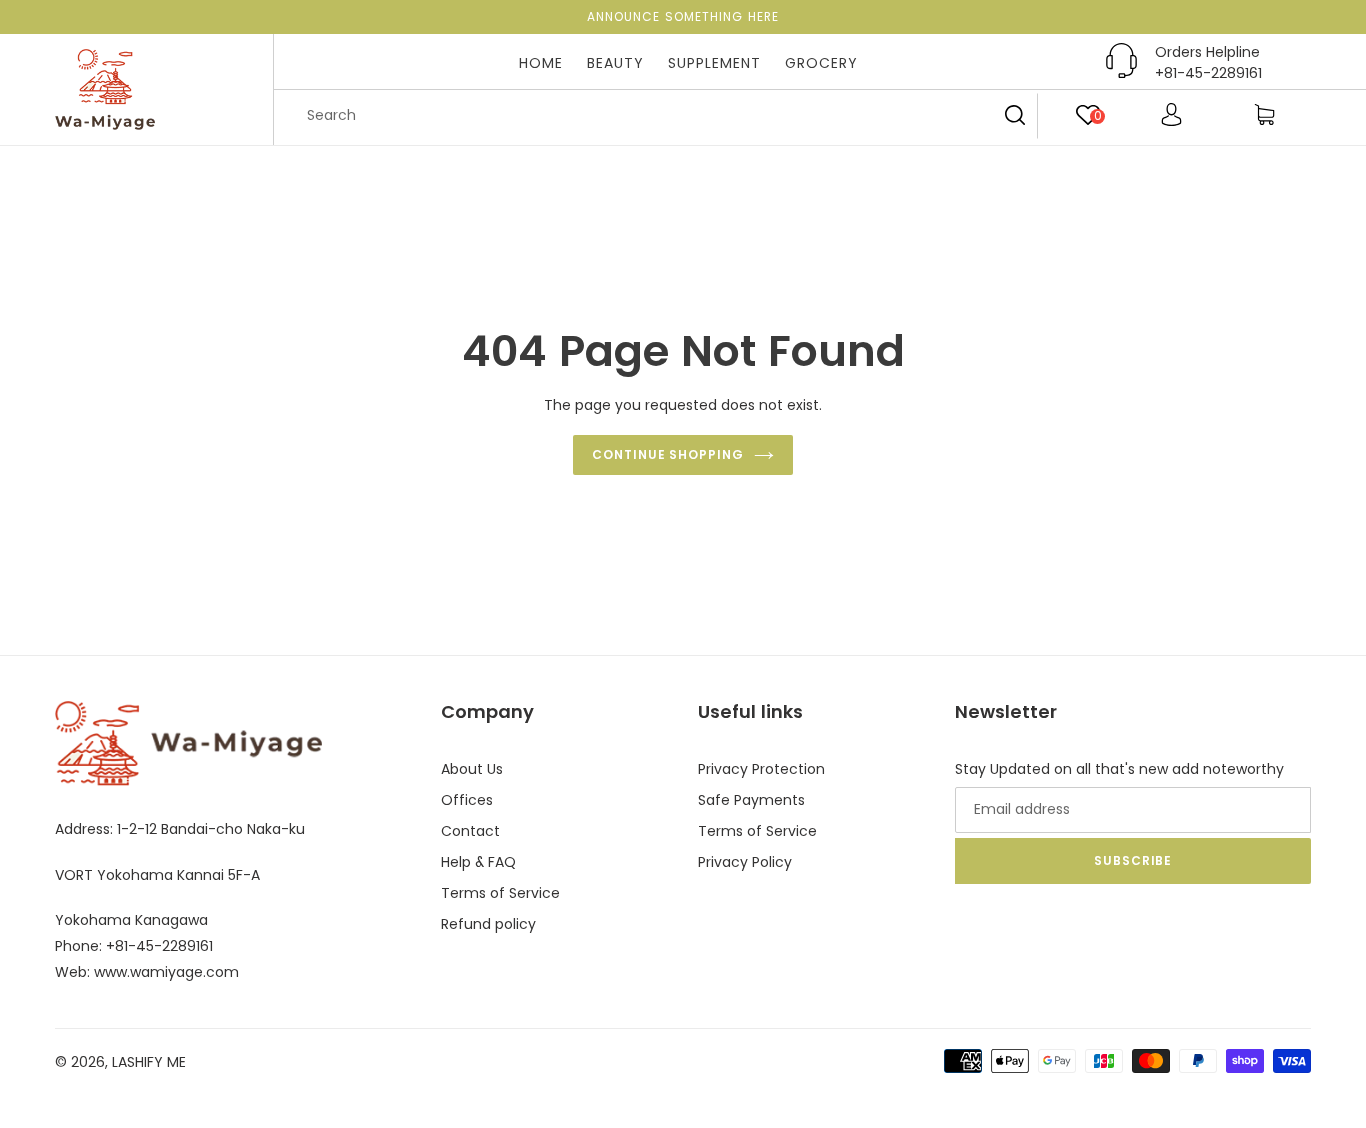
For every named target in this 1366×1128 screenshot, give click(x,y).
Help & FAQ (478, 862)
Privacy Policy (745, 862)
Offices (467, 800)
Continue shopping (668, 454)
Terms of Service (500, 893)
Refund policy (488, 924)
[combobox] (663, 116)
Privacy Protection (761, 769)
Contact (470, 831)
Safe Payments (751, 800)
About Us (472, 769)
